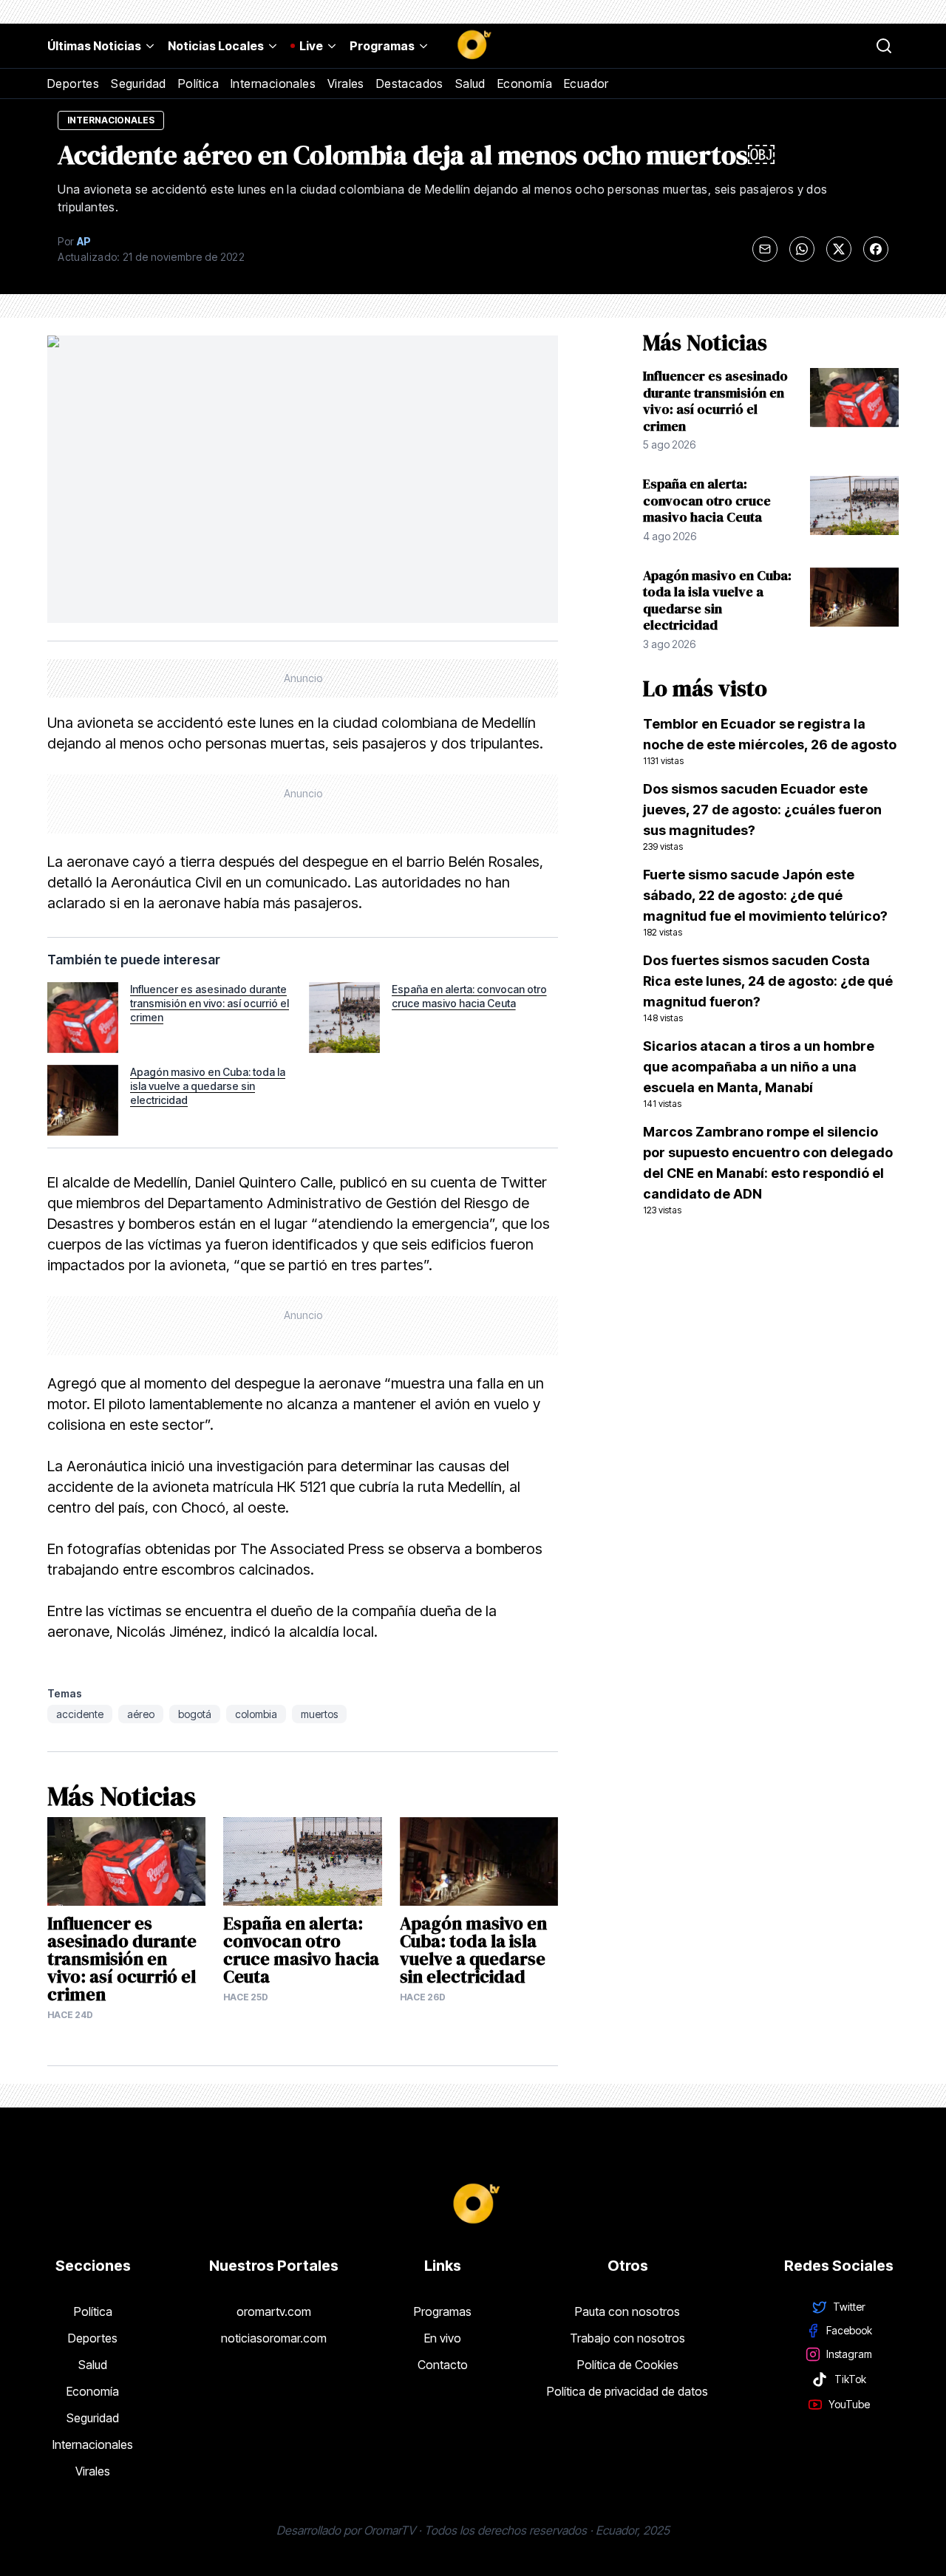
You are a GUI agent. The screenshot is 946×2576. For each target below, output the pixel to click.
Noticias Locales (216, 46)
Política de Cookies (628, 2365)
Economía (525, 84)
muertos (319, 1714)
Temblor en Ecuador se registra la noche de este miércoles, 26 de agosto (770, 741)
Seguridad (139, 84)
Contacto (443, 2365)
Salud (470, 84)
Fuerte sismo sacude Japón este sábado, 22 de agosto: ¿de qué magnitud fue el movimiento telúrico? (765, 902)
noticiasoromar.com (274, 2338)
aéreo (141, 1714)
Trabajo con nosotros (627, 2338)
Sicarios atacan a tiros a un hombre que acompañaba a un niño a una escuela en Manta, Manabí (759, 1074)
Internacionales (273, 84)
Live (311, 46)
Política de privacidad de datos (627, 2391)
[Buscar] (884, 46)
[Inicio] (473, 46)
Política (198, 84)
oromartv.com (274, 2311)
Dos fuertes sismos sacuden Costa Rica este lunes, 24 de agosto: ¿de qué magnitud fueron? (768, 988)
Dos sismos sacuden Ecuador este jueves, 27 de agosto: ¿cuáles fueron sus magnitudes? (762, 817)
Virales (346, 84)
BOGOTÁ (195, 1714)
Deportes (73, 84)
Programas (382, 46)
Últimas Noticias (94, 46)
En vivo (443, 2338)
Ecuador (586, 84)
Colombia (256, 1714)
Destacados (410, 84)
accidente (80, 1714)
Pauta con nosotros (627, 2311)
